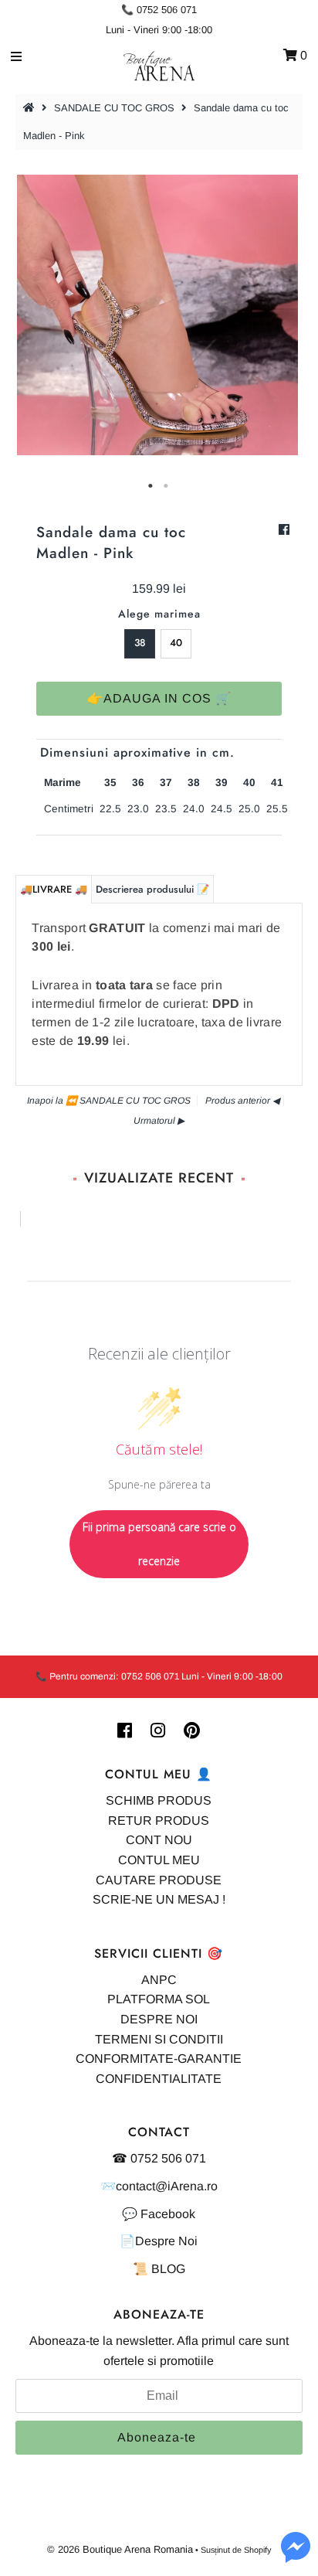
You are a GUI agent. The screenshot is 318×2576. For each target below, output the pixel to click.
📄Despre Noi (159, 2241)
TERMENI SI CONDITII (159, 2039)
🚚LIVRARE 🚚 (54, 889)
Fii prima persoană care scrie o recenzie (159, 1544)
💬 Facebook (159, 2214)
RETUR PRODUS (159, 1821)
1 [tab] (151, 486)
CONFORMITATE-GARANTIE (159, 2059)
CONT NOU (159, 1840)
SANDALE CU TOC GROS (114, 108)
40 (176, 643)
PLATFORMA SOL (159, 1999)
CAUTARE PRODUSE (159, 1880)
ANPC (159, 1980)
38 (140, 643)
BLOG (168, 2269)
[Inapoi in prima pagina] (31, 108)
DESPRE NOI (159, 2019)
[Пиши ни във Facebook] (296, 2556)
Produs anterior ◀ (242, 1101)
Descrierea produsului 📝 (152, 889)
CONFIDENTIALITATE (159, 2079)
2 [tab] (167, 486)
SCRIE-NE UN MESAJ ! (159, 1899)
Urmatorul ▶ (159, 1121)
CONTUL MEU (159, 1860)
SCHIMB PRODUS (159, 1800)
